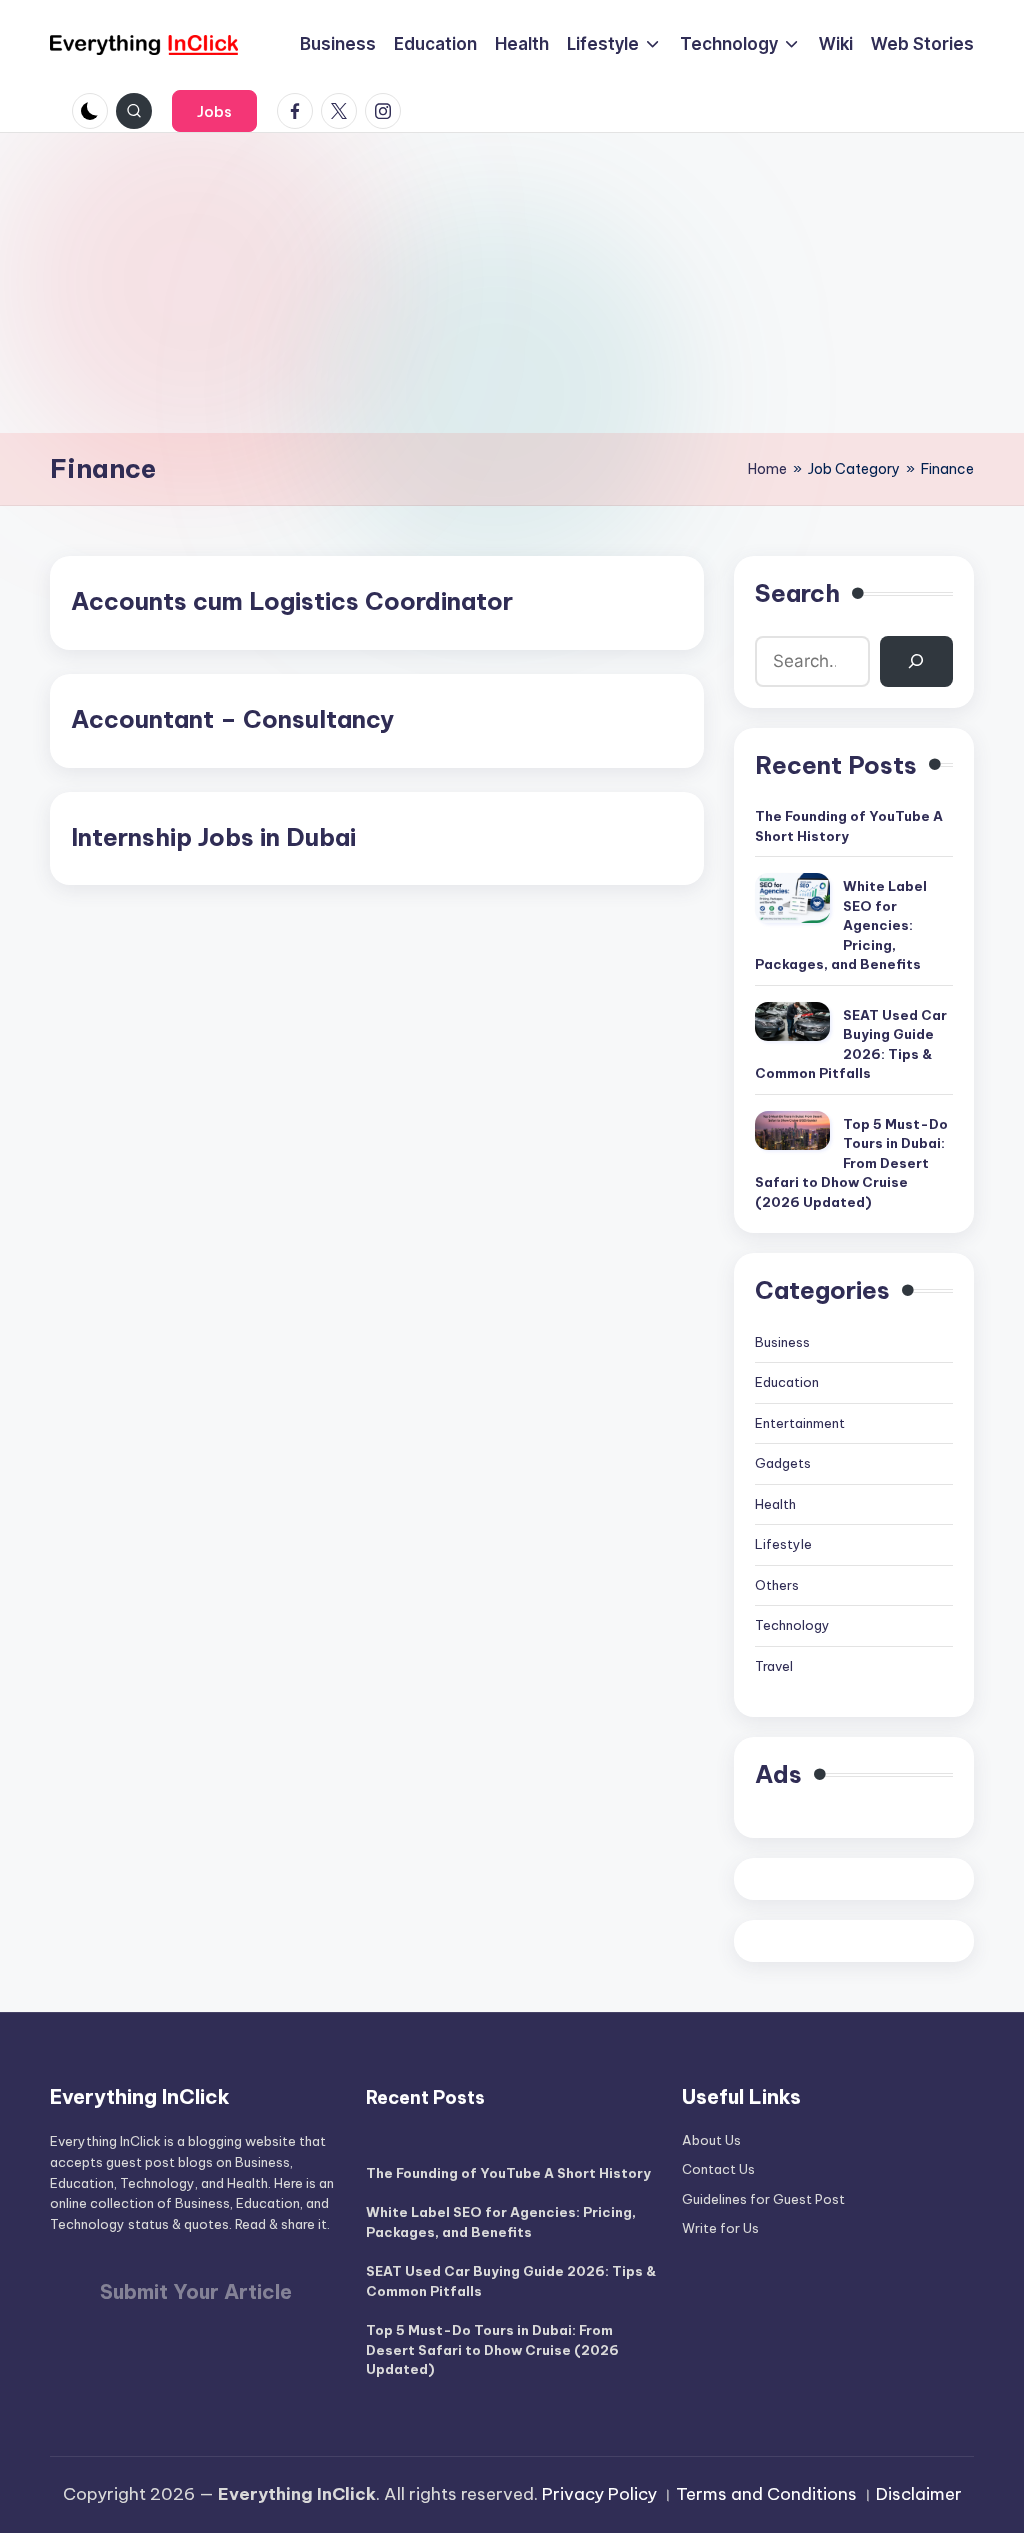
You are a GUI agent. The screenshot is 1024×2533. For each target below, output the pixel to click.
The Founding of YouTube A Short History (849, 826)
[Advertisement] (512, 283)
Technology (792, 1625)
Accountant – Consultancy (232, 719)
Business (782, 1342)
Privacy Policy (599, 2494)
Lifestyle (783, 1544)
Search (797, 593)
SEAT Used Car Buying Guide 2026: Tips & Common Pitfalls (851, 1044)
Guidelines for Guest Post (763, 2199)
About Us (711, 2140)
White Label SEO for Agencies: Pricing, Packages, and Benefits (841, 925)
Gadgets (783, 1463)
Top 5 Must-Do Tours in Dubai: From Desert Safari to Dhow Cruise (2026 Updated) (851, 1163)
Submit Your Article (196, 2291)
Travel (774, 1666)
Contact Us (718, 2169)
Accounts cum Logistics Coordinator (292, 601)
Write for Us (720, 2228)
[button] (214, 111)
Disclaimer (919, 2494)
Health (775, 1504)
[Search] (916, 661)
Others (777, 1585)
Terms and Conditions (766, 2494)
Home (767, 469)
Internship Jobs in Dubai (213, 837)
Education (787, 1382)
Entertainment (800, 1423)
